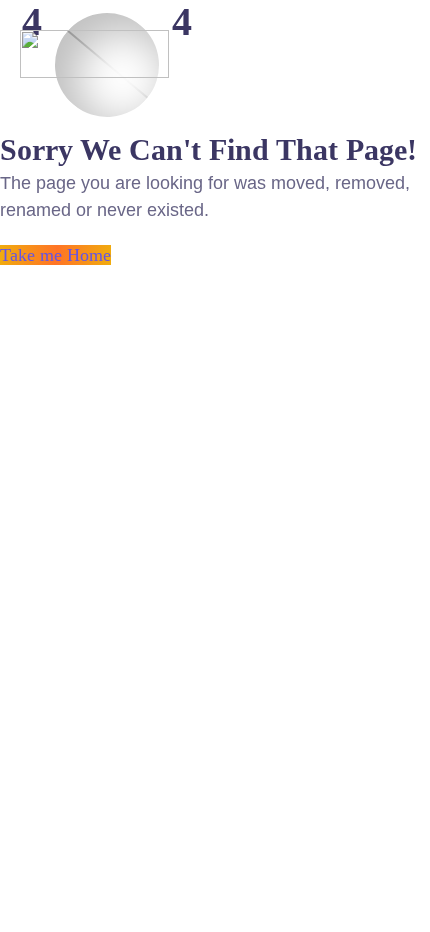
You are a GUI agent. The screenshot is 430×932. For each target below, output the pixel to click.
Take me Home (55, 255)
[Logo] (94, 54)
